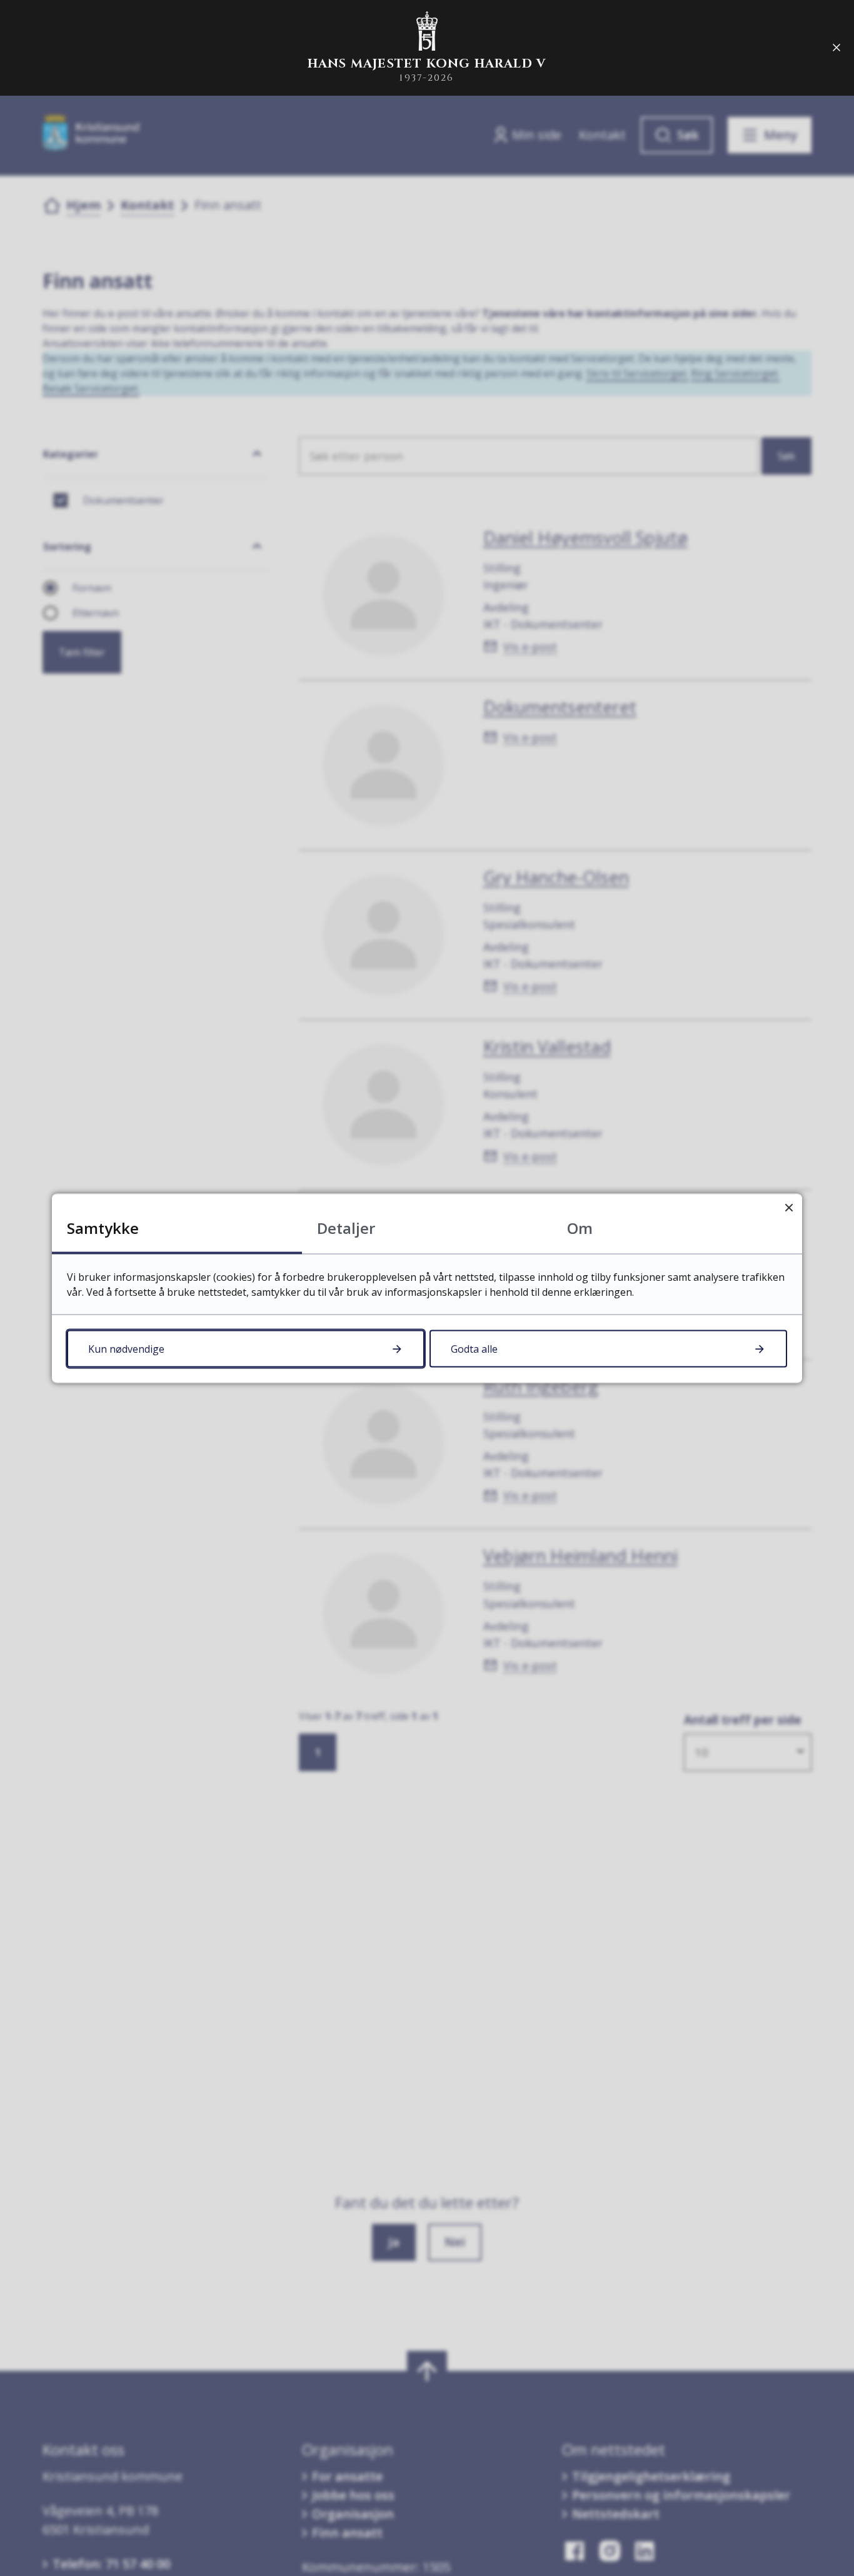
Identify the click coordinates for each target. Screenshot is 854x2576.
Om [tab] (580, 1227)
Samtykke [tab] (103, 1227)
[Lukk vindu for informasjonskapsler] (789, 1207)
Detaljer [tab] (346, 1227)
